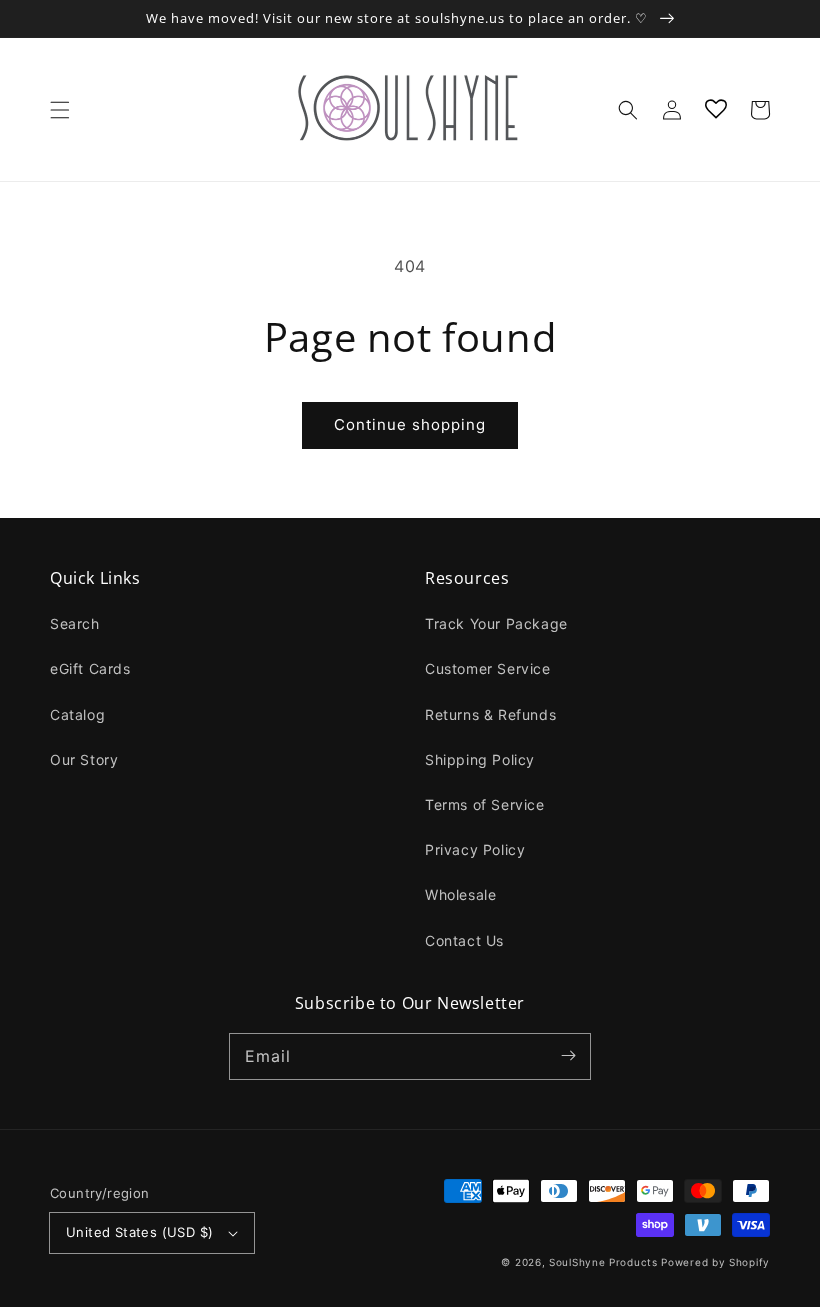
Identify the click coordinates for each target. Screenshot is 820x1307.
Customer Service (488, 668)
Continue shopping (410, 424)
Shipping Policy (480, 759)
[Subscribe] (568, 1056)
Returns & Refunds (490, 714)
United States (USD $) (139, 1232)
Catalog (77, 714)
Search (75, 623)
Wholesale (460, 894)
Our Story (84, 759)
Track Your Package (496, 623)
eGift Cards (90, 668)
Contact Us (464, 940)
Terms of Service (485, 804)
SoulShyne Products (603, 1262)
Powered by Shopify (715, 1262)
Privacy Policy (475, 849)
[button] (60, 110)
